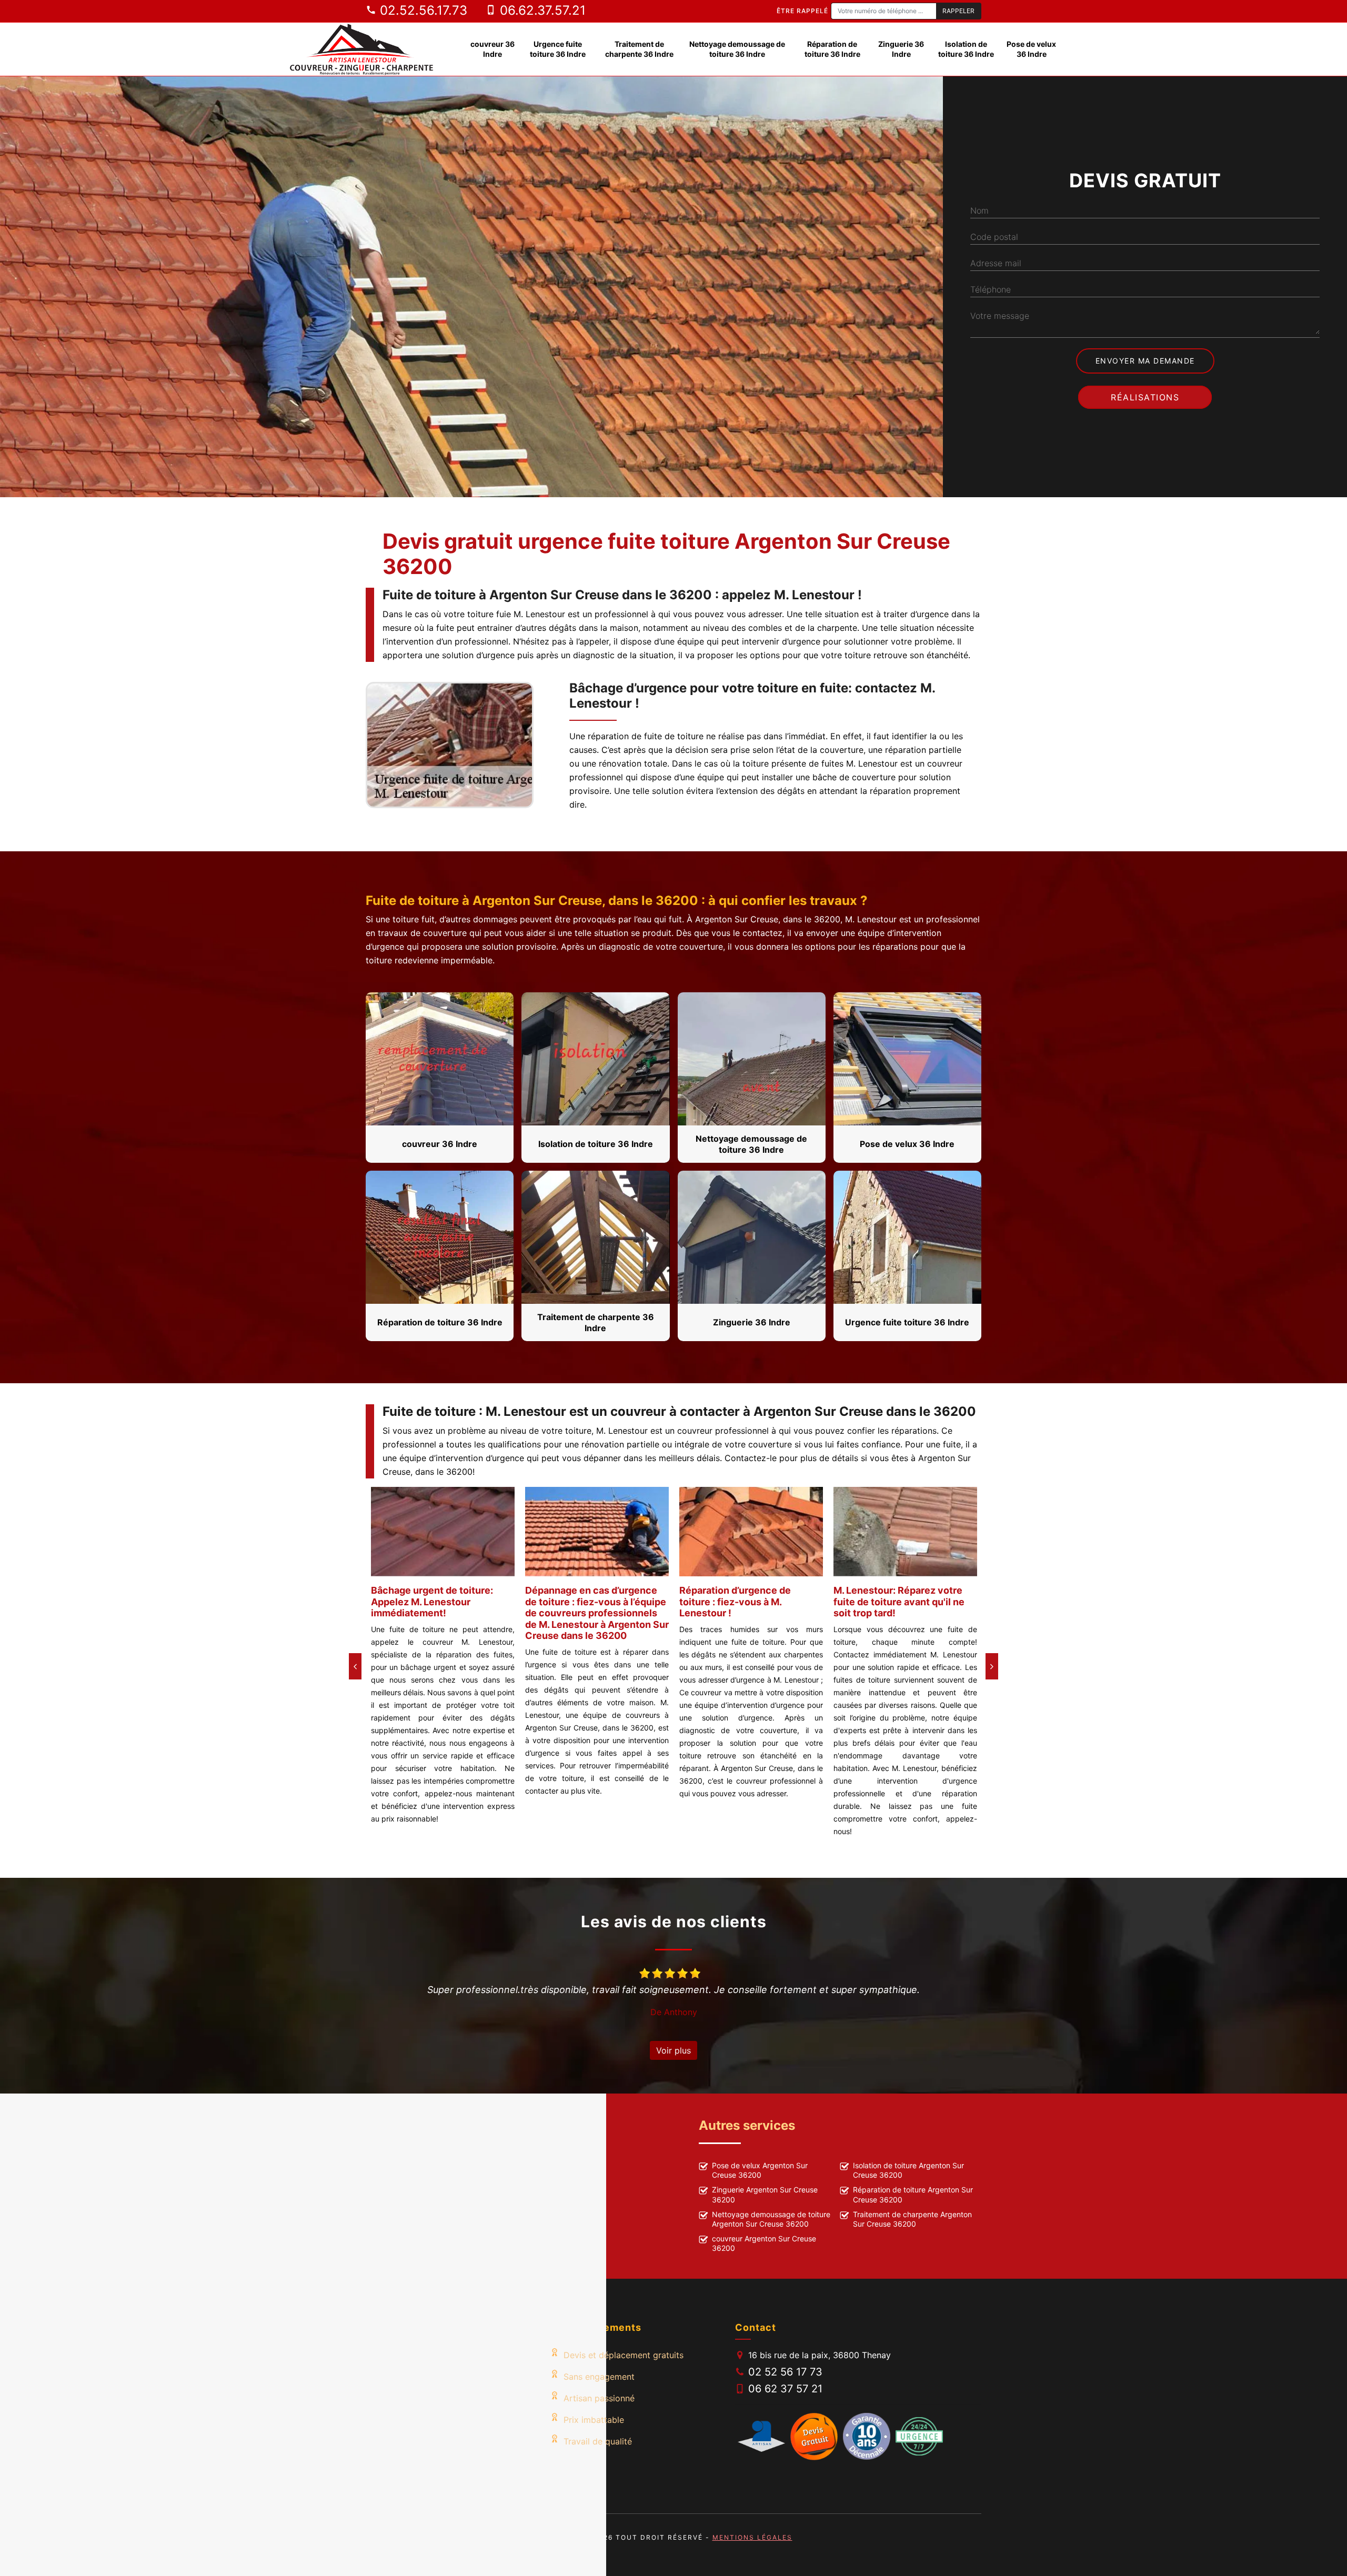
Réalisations (1145, 397)
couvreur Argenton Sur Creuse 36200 (764, 2243)
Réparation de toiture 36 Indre (832, 49)
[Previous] (355, 1666)
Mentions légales (752, 2537)
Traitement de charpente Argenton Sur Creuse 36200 (912, 2219)
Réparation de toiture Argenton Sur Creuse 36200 (913, 2194)
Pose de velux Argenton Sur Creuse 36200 (760, 2170)
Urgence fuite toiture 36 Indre (558, 49)
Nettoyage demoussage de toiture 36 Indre (737, 49)
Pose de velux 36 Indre (1031, 49)
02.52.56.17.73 (422, 10)
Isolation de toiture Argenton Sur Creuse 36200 (908, 2170)
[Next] (992, 1666)
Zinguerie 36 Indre (901, 49)
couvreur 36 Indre (492, 49)
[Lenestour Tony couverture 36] (362, 49)
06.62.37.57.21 (541, 10)
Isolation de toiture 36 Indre (966, 49)
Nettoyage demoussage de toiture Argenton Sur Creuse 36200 (771, 2219)
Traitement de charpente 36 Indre (639, 49)
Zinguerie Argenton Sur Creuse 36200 (765, 2194)
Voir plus (673, 2050)
